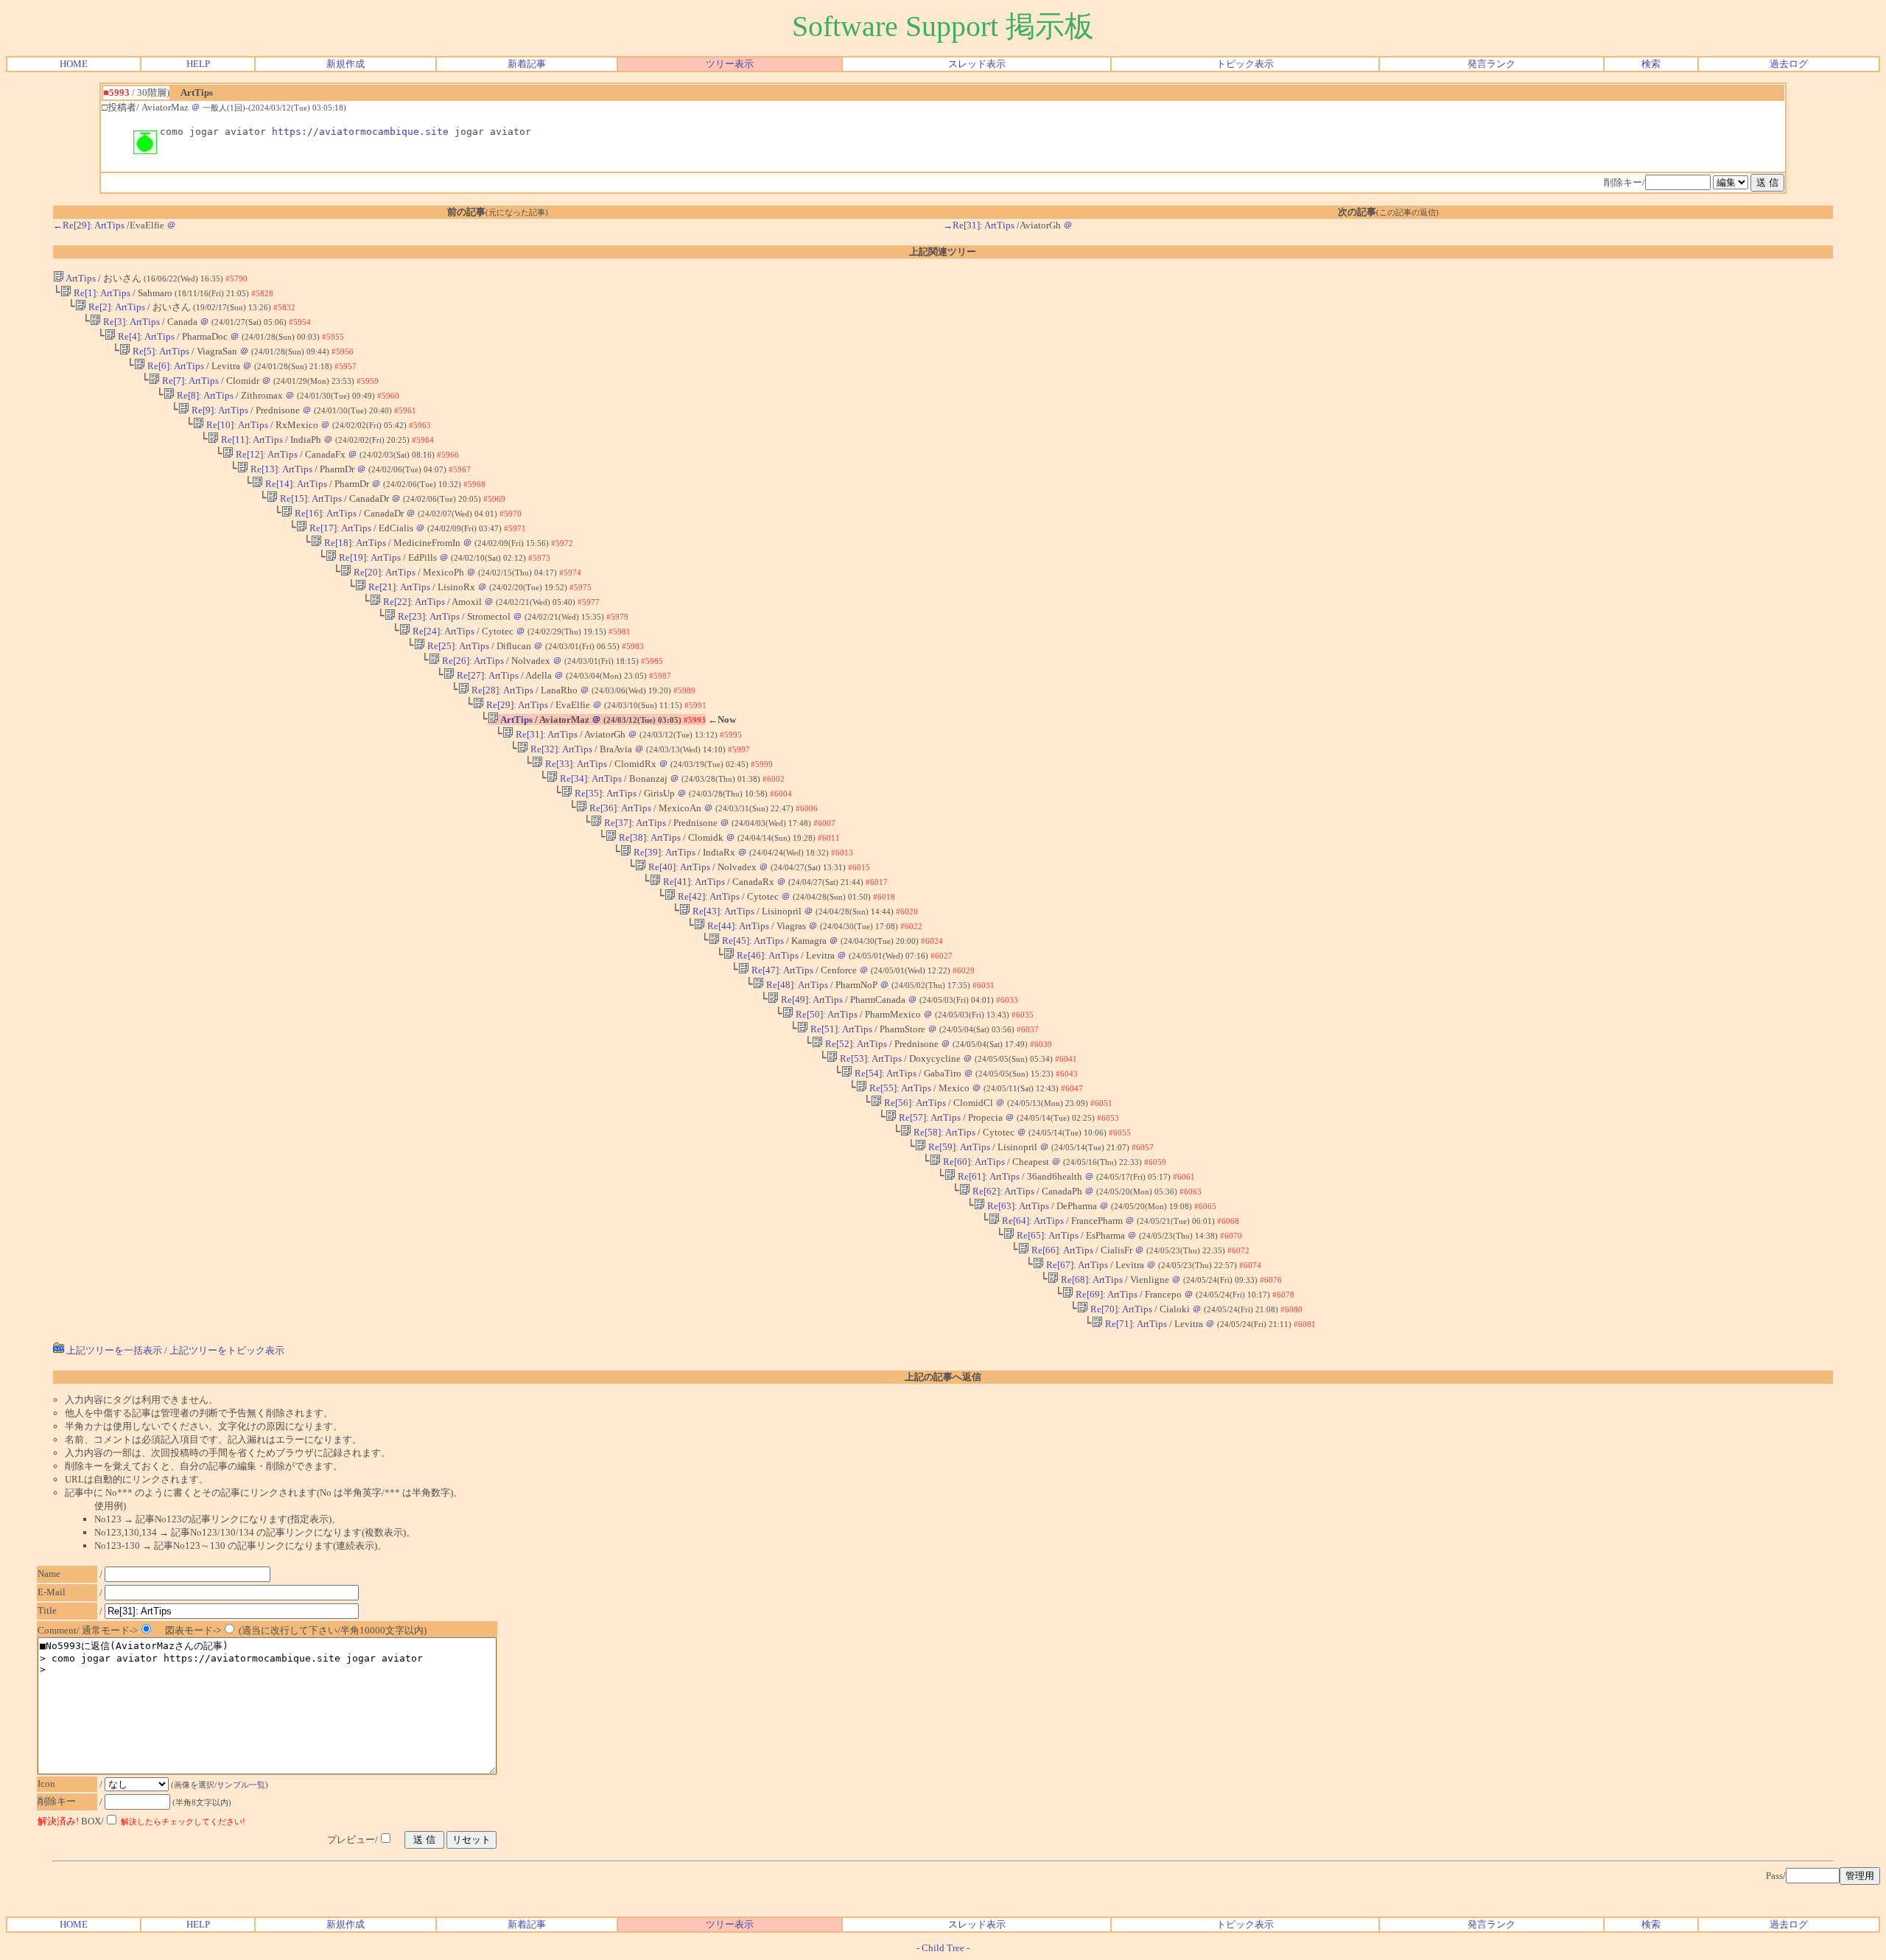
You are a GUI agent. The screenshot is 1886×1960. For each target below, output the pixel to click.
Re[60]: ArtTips (973, 1162)
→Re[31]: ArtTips (979, 225)
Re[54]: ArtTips (884, 1073)
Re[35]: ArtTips (604, 793)
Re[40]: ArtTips (678, 867)
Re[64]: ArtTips (1032, 1221)
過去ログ (1789, 64)
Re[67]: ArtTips (1076, 1265)
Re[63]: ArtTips (1017, 1206)
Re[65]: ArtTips (1047, 1235)
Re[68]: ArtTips (1091, 1280)
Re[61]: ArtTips (988, 1176)
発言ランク (1491, 64)
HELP (198, 64)
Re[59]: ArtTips (958, 1147)
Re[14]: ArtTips (295, 484)
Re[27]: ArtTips (487, 675)
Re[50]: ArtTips (825, 1014)
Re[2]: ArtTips (116, 307)
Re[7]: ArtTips (189, 381)
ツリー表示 (730, 64)
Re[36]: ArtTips (619, 808)
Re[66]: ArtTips (1061, 1250)
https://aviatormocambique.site (360, 132)
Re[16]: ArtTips (325, 513)
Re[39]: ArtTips (663, 852)
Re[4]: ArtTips (145, 336)
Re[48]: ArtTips (796, 985)
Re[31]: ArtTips (546, 734)
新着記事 (527, 64)
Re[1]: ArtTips (101, 293)
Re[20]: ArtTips (383, 572)
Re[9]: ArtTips (219, 410)
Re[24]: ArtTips (442, 631)
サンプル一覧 (241, 1785)
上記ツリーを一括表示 (113, 1350)
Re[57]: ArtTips (929, 1117)
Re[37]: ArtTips (634, 823)
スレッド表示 (977, 64)
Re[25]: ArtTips (457, 646)
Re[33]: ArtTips (575, 764)
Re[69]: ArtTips (1105, 1294)
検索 (1651, 64)
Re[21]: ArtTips (398, 587)
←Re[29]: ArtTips (89, 225)
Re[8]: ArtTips (204, 395)
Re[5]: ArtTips (160, 351)
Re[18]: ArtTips (354, 543)
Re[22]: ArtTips (413, 602)
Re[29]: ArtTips (516, 705)
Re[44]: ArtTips (737, 926)
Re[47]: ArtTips (781, 970)
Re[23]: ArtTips (428, 616)
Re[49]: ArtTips (811, 1000)
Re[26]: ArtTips (472, 661)
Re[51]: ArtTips (840, 1029)
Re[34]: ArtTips (590, 778)
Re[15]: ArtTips (310, 498)
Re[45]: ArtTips (752, 941)
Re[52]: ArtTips (855, 1044)
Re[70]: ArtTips (1120, 1309)
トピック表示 (1245, 64)
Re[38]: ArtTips (649, 837)
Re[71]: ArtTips (1135, 1324)
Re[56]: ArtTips (914, 1103)
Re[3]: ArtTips (130, 322)
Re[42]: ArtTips (708, 896)
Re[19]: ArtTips (369, 557)
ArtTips (80, 278)
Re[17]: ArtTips (339, 528)
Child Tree (943, 1948)
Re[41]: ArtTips (693, 882)
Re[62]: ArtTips (1002, 1191)
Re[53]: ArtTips (870, 1058)
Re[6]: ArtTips (175, 366)
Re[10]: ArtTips (236, 425)
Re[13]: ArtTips (280, 469)
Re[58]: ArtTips (943, 1132)
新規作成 (346, 64)
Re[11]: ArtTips (251, 440)
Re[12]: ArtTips (266, 454)
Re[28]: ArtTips (501, 690)
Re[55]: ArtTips (899, 1088)
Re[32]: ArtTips (560, 749)
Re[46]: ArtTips (767, 955)
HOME (74, 64)
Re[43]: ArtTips (722, 911)
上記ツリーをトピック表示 (227, 1350)
